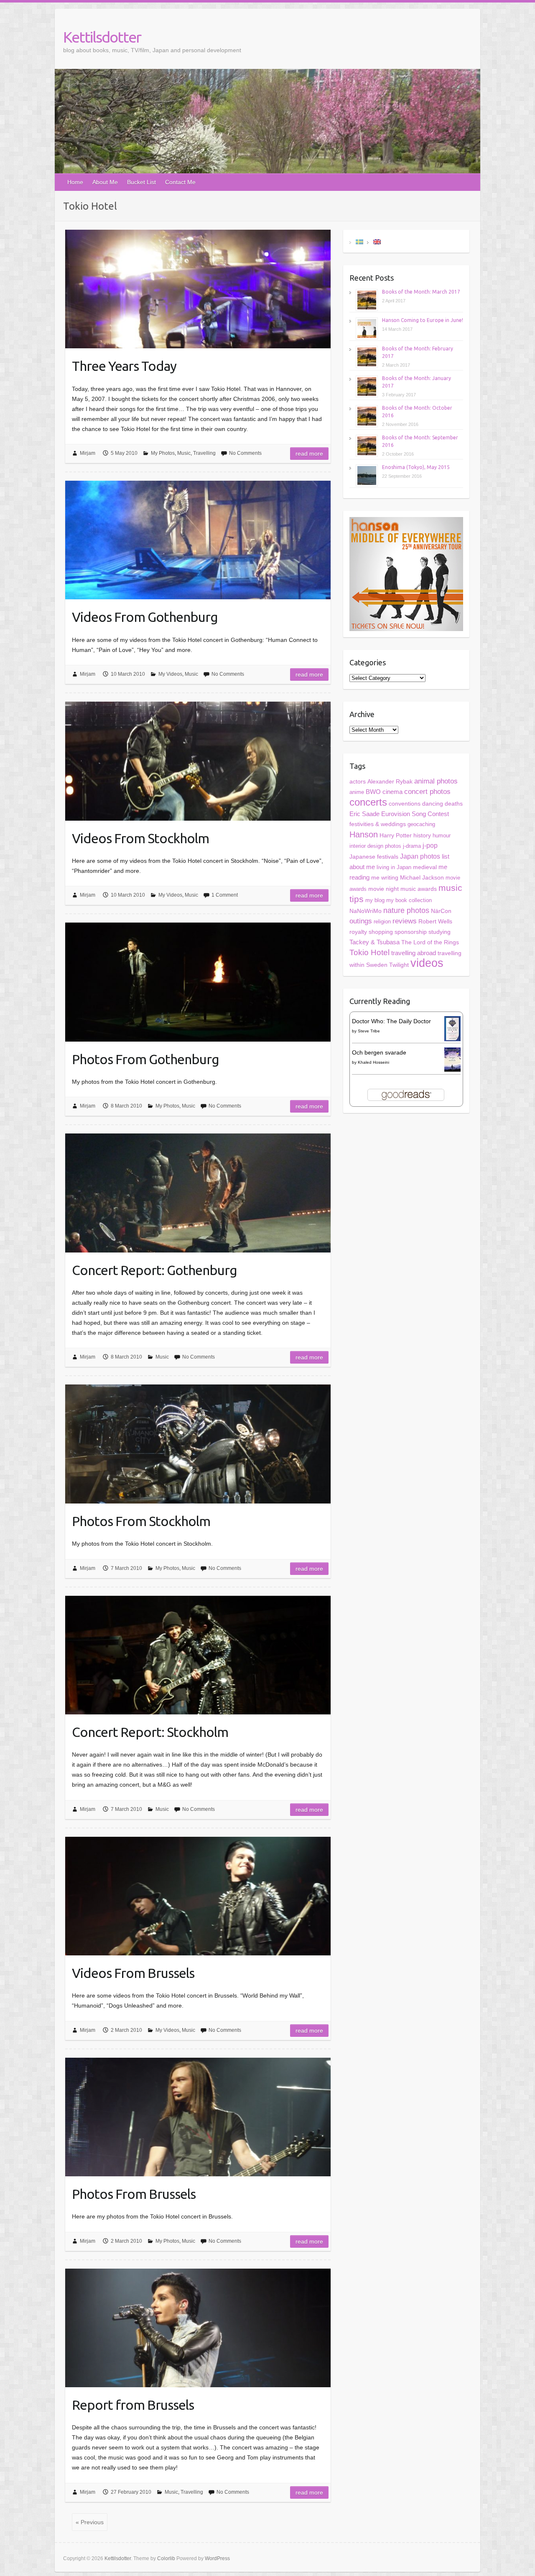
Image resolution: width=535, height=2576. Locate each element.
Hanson (364, 834)
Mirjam (88, 453)
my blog (375, 900)
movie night (383, 889)
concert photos (427, 792)
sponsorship (411, 932)
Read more (309, 454)
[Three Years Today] (198, 289)
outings (361, 921)
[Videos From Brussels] (198, 1896)
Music (184, 453)
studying (439, 932)
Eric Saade (364, 814)
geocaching (421, 824)
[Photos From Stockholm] (198, 1444)
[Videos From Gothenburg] (198, 540)
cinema (392, 792)
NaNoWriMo (366, 911)
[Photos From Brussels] (198, 2117)
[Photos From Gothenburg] (198, 982)
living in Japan (394, 867)
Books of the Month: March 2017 (421, 292)
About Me (105, 182)
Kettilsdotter (102, 37)
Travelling (204, 453)
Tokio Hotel (369, 952)
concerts (368, 802)
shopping (381, 932)
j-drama (412, 846)
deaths (454, 804)
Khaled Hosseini (373, 1062)
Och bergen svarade (379, 1052)
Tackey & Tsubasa (374, 942)
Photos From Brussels (134, 2194)
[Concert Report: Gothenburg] (198, 1193)
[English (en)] (377, 241)
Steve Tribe (369, 1031)
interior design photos (375, 846)
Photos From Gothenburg (145, 1059)
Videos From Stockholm (140, 838)
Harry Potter (396, 835)
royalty (358, 932)
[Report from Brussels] (198, 2328)
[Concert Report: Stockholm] (198, 1655)
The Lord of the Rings (430, 942)
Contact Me (180, 182)
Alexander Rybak (390, 782)
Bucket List (141, 182)
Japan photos (420, 856)
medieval (425, 867)
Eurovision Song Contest (415, 814)
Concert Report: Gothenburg (154, 1270)
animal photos (436, 781)
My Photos (163, 453)
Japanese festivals (374, 857)
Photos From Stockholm (141, 1521)
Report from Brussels (133, 2405)
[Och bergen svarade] (452, 1052)
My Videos (170, 674)
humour (442, 835)
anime (357, 792)
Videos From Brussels (133, 1973)
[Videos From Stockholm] (198, 761)
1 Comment (225, 895)
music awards (419, 889)
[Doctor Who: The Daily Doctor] (452, 1021)
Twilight (399, 965)
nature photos (406, 910)
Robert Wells (435, 921)
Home (75, 182)
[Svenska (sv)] (359, 241)
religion (382, 922)
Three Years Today (124, 366)
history (422, 835)
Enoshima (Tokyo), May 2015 (416, 467)
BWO (373, 792)
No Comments (245, 453)
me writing (385, 877)
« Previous (90, 2522)
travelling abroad (414, 953)
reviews (405, 921)
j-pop (430, 846)
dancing (433, 804)
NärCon (441, 911)
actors (358, 781)
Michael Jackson (422, 877)
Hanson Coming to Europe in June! (423, 320)
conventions (405, 804)
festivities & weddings (378, 824)
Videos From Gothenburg (145, 617)
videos (427, 963)
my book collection (409, 900)
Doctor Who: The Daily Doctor (391, 1021)
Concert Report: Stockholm (150, 1732)
